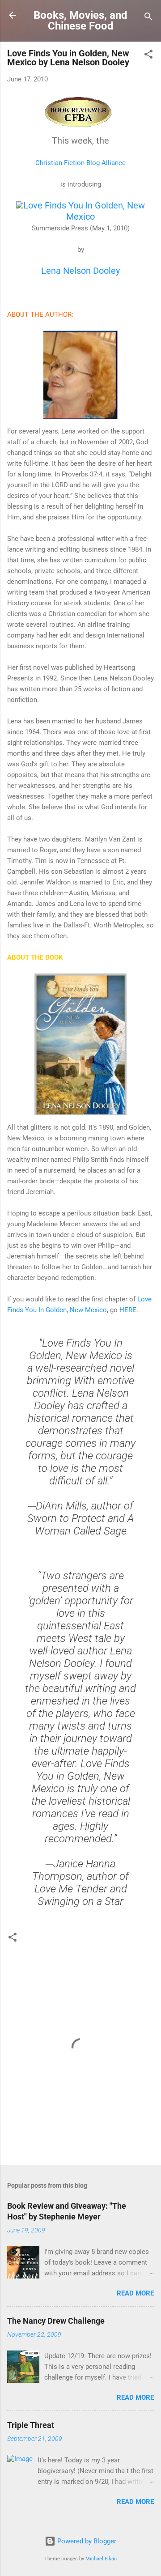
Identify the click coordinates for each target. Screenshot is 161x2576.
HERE (128, 1310)
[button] (148, 56)
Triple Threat (31, 2425)
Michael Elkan (101, 2559)
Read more (135, 2293)
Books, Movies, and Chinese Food (80, 21)
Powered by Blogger (86, 2541)
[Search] (148, 18)
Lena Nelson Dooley (80, 271)
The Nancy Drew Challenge (56, 2321)
